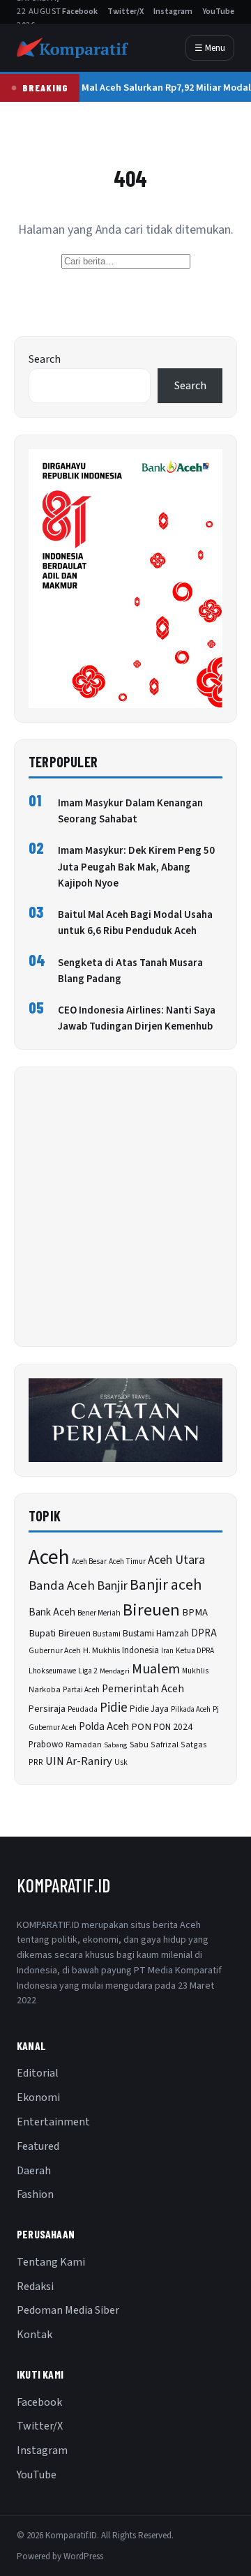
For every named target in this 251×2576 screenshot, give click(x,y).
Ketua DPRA (195, 1651)
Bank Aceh (52, 1612)
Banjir (112, 1585)
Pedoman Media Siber (68, 2310)
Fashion (35, 2194)
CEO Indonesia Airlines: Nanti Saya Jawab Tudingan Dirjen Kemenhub (137, 1018)
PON (141, 1727)
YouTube (218, 12)
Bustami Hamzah (156, 1633)
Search (45, 359)
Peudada (83, 1709)
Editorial (38, 2073)
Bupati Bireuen (60, 1633)
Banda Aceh (62, 1586)
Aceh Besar (89, 1561)
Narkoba (45, 1690)
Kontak (35, 2335)
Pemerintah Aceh (143, 1689)
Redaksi (35, 2287)
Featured (38, 2146)
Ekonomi (38, 2097)
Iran (167, 1651)
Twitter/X (125, 12)
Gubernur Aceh (55, 1651)
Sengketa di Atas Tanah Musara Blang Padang (130, 971)
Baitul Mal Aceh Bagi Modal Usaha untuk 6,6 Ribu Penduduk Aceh (135, 923)
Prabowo (46, 1745)
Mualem (156, 1669)
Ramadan (84, 1745)
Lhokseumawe (52, 1671)
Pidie (114, 1708)
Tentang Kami (51, 2262)
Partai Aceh (81, 1690)
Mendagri (115, 1671)
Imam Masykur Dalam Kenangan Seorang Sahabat (130, 811)
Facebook (80, 12)
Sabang (116, 1745)
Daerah (34, 2171)
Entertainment (53, 2122)
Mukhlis (195, 1671)
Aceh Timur (127, 1561)
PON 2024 (173, 1727)
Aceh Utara (176, 1560)
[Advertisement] (125, 1207)
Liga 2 (88, 1671)
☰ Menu (210, 48)
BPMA (195, 1612)
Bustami (107, 1634)
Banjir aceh (166, 1585)
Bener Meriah (99, 1613)
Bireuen (151, 1610)
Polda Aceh (104, 1726)
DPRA (204, 1633)
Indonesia (140, 1650)
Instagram (173, 12)
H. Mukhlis (101, 1650)
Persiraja (47, 1709)
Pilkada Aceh (191, 1709)
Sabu (139, 1745)
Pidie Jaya (149, 1709)
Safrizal (165, 1745)
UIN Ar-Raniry (79, 1761)
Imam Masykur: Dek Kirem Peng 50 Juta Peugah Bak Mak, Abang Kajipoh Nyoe (136, 867)
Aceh (49, 1558)
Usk (121, 1762)
